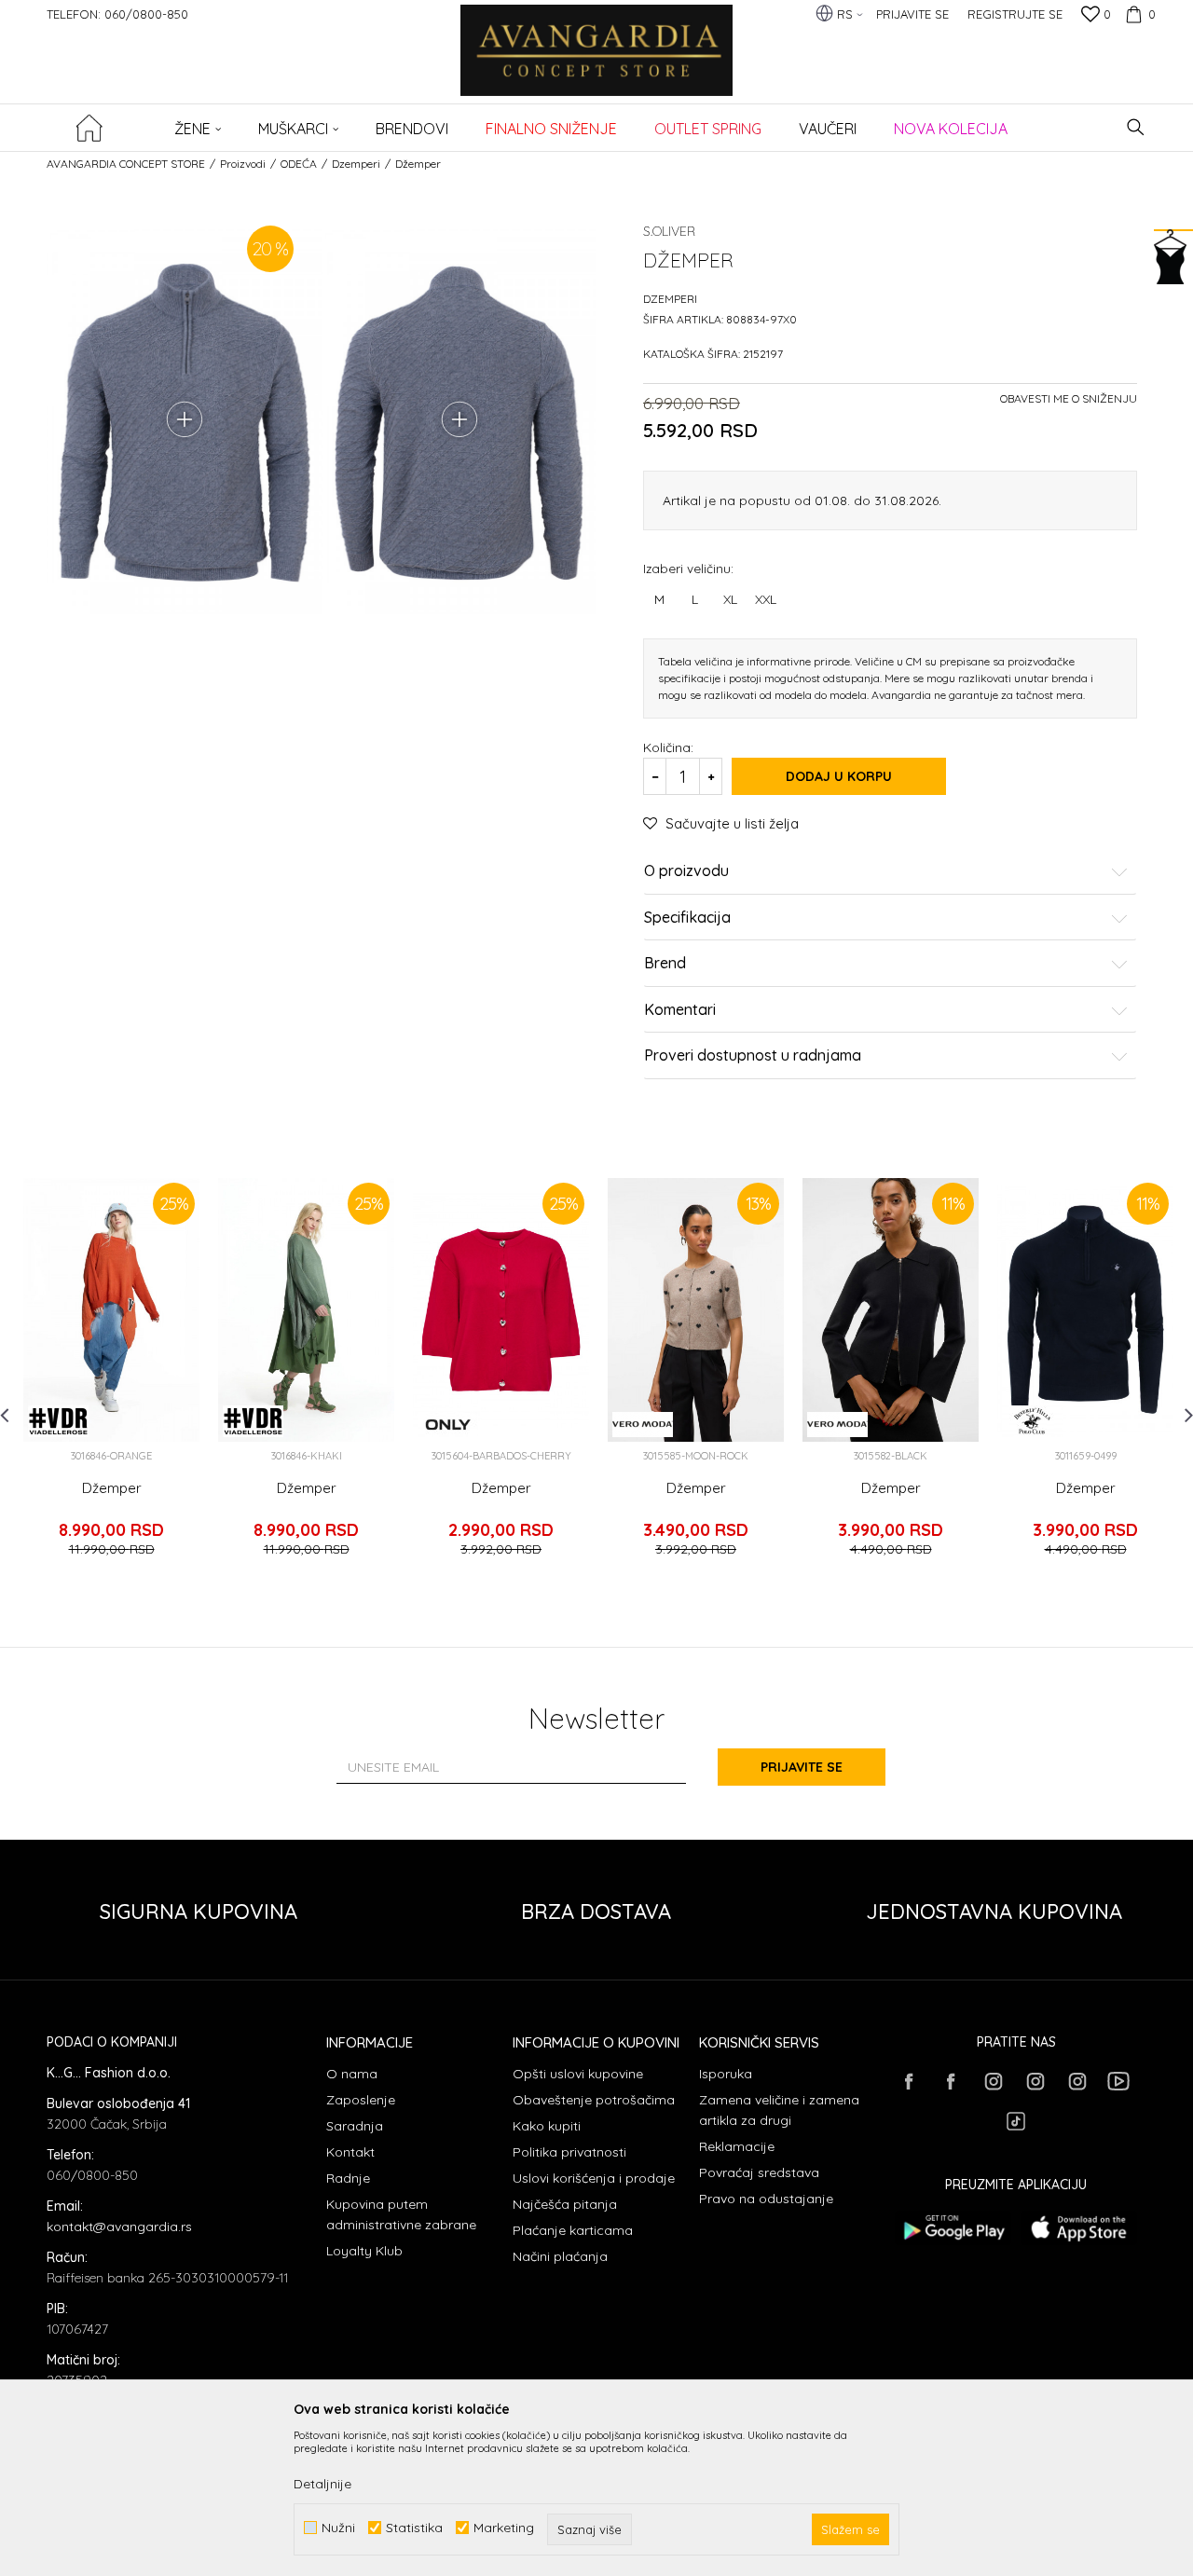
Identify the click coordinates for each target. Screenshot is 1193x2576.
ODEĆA (299, 164)
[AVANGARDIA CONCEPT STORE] (597, 63)
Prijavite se (802, 1767)
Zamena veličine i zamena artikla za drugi (779, 2110)
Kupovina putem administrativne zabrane (401, 2214)
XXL (766, 599)
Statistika (414, 2528)
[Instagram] (993, 2081)
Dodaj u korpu (839, 776)
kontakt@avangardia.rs (119, 2227)
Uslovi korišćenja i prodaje (594, 2178)
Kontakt (350, 2152)
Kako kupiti (547, 2126)
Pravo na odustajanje (766, 2199)
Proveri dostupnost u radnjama (753, 1056)
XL (730, 599)
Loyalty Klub (364, 2251)
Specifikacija (687, 918)
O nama (352, 2074)
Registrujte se (1015, 14)
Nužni (338, 2528)
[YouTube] (1118, 2081)
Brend (665, 964)
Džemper (112, 1488)
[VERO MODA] (643, 1425)
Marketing (504, 2528)
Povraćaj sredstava (759, 2172)
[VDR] (58, 1421)
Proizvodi (243, 164)
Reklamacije (737, 2146)
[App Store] (1079, 2228)
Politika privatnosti (569, 2152)
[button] (1136, 127)
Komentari (680, 1010)
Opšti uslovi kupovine (578, 2074)
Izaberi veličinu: (688, 568)
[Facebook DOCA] (951, 2081)
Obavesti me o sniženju (1069, 398)
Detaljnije (322, 2484)
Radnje (348, 2178)
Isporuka (726, 2074)
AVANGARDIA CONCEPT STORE (126, 164)
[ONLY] (448, 1425)
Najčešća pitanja (565, 2204)
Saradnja (355, 2126)
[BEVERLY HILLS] (1032, 1421)
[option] (111, 1376)
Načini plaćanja (560, 2256)
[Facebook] (909, 2081)
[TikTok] (1016, 2121)
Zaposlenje (361, 2100)
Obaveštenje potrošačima (594, 2100)
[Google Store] (953, 2228)
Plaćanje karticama (573, 2230)
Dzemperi (356, 164)
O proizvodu (686, 871)
